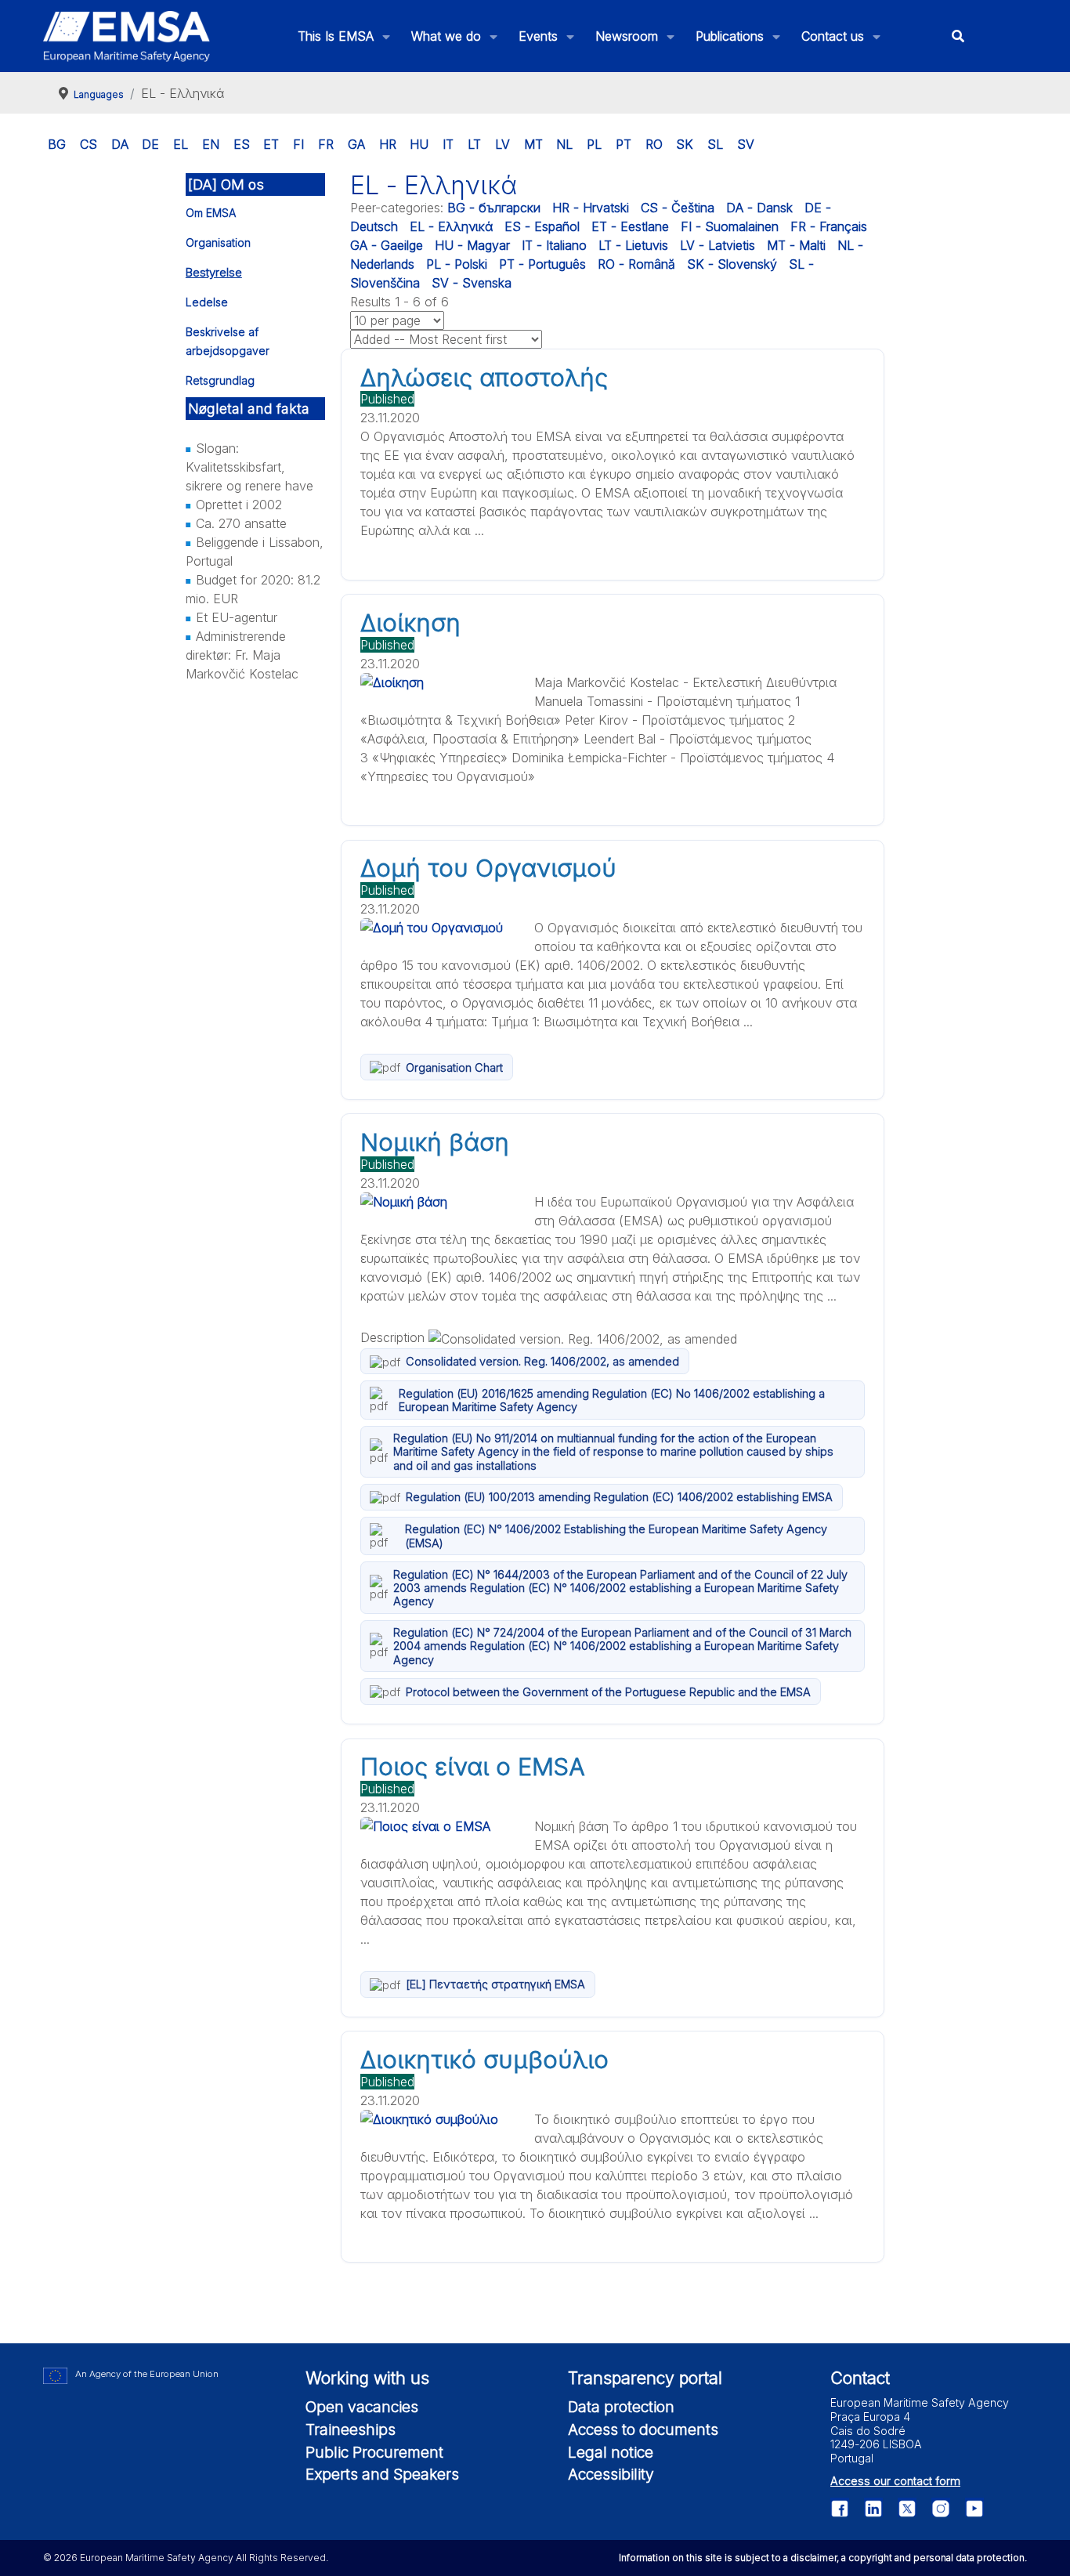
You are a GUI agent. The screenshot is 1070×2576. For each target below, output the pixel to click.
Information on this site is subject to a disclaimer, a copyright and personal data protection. (823, 2558)
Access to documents (643, 2429)
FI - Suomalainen (730, 226)
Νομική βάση (435, 1142)
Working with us (367, 2378)
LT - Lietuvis (633, 245)
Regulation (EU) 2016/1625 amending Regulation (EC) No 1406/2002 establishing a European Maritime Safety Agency (612, 1400)
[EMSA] (127, 36)
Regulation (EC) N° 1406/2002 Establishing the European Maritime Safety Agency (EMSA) (616, 1536)
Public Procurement (374, 2452)
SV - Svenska (472, 283)
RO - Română (636, 264)
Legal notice (611, 2452)
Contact (860, 2378)
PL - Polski (457, 264)
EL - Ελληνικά (451, 226)
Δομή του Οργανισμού (488, 868)
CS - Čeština (678, 208)
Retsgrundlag (220, 380)
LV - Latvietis (718, 245)
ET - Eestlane (630, 226)
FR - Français (829, 226)
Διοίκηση (410, 623)
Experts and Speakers (382, 2474)
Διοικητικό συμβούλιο (484, 2060)
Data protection (621, 2407)
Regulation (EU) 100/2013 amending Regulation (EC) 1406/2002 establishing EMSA (619, 1497)
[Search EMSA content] (958, 36)
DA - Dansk (759, 208)
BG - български (494, 208)
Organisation (218, 242)
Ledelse (207, 302)
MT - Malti (796, 245)
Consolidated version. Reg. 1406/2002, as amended (542, 1361)
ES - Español (542, 226)
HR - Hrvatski (591, 208)
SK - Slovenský (732, 264)
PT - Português (542, 264)
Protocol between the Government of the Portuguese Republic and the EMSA (608, 1692)
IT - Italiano (554, 245)
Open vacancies (362, 2407)
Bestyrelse (214, 272)
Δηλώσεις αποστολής (484, 378)
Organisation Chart (454, 1067)
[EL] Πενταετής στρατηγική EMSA (495, 1984)
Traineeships (351, 2429)
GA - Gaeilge (387, 245)
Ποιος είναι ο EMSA (473, 1767)
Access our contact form (895, 2481)
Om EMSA (211, 213)
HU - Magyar (472, 245)
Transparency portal (645, 2378)
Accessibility (611, 2474)
